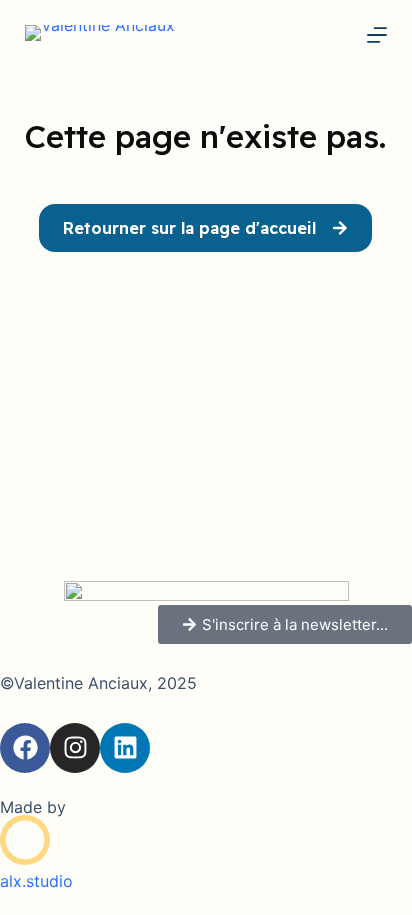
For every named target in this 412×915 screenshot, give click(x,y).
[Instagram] (75, 748)
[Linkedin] (125, 748)
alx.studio (36, 881)
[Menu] (377, 35)
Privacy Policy (300, 683)
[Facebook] (25, 748)
